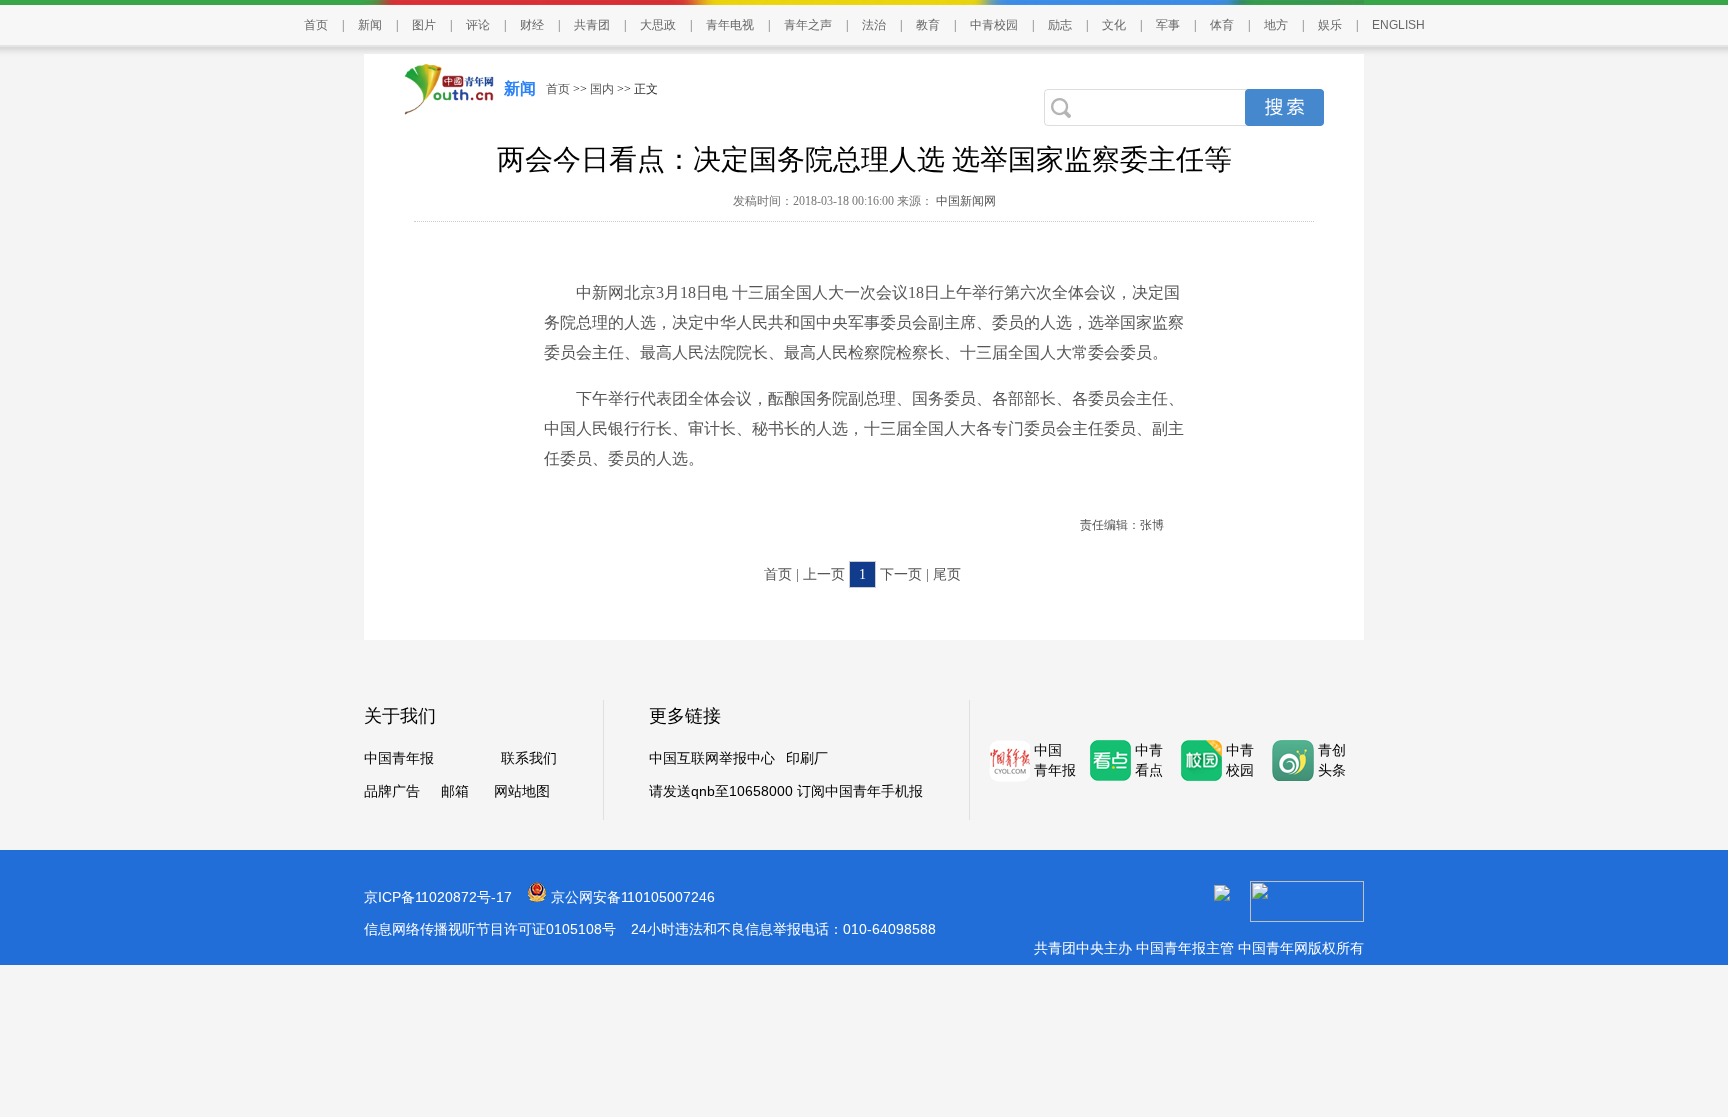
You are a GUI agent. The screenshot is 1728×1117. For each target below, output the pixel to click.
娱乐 (1330, 25)
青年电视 (730, 25)
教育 (928, 25)
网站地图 (522, 791)
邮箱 (455, 791)
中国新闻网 (964, 201)
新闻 (370, 25)
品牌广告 (392, 791)
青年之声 (808, 25)
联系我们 (529, 758)
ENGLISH (1398, 25)
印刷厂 (807, 758)
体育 (1222, 25)
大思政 (658, 25)
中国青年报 (399, 758)
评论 (478, 25)
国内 (602, 89)
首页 (316, 25)
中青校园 (994, 25)
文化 (1114, 25)
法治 (874, 25)
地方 (1276, 25)
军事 (1168, 25)
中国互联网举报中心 (712, 758)
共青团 (592, 25)
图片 (424, 25)
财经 (532, 25)
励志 (1060, 25)
